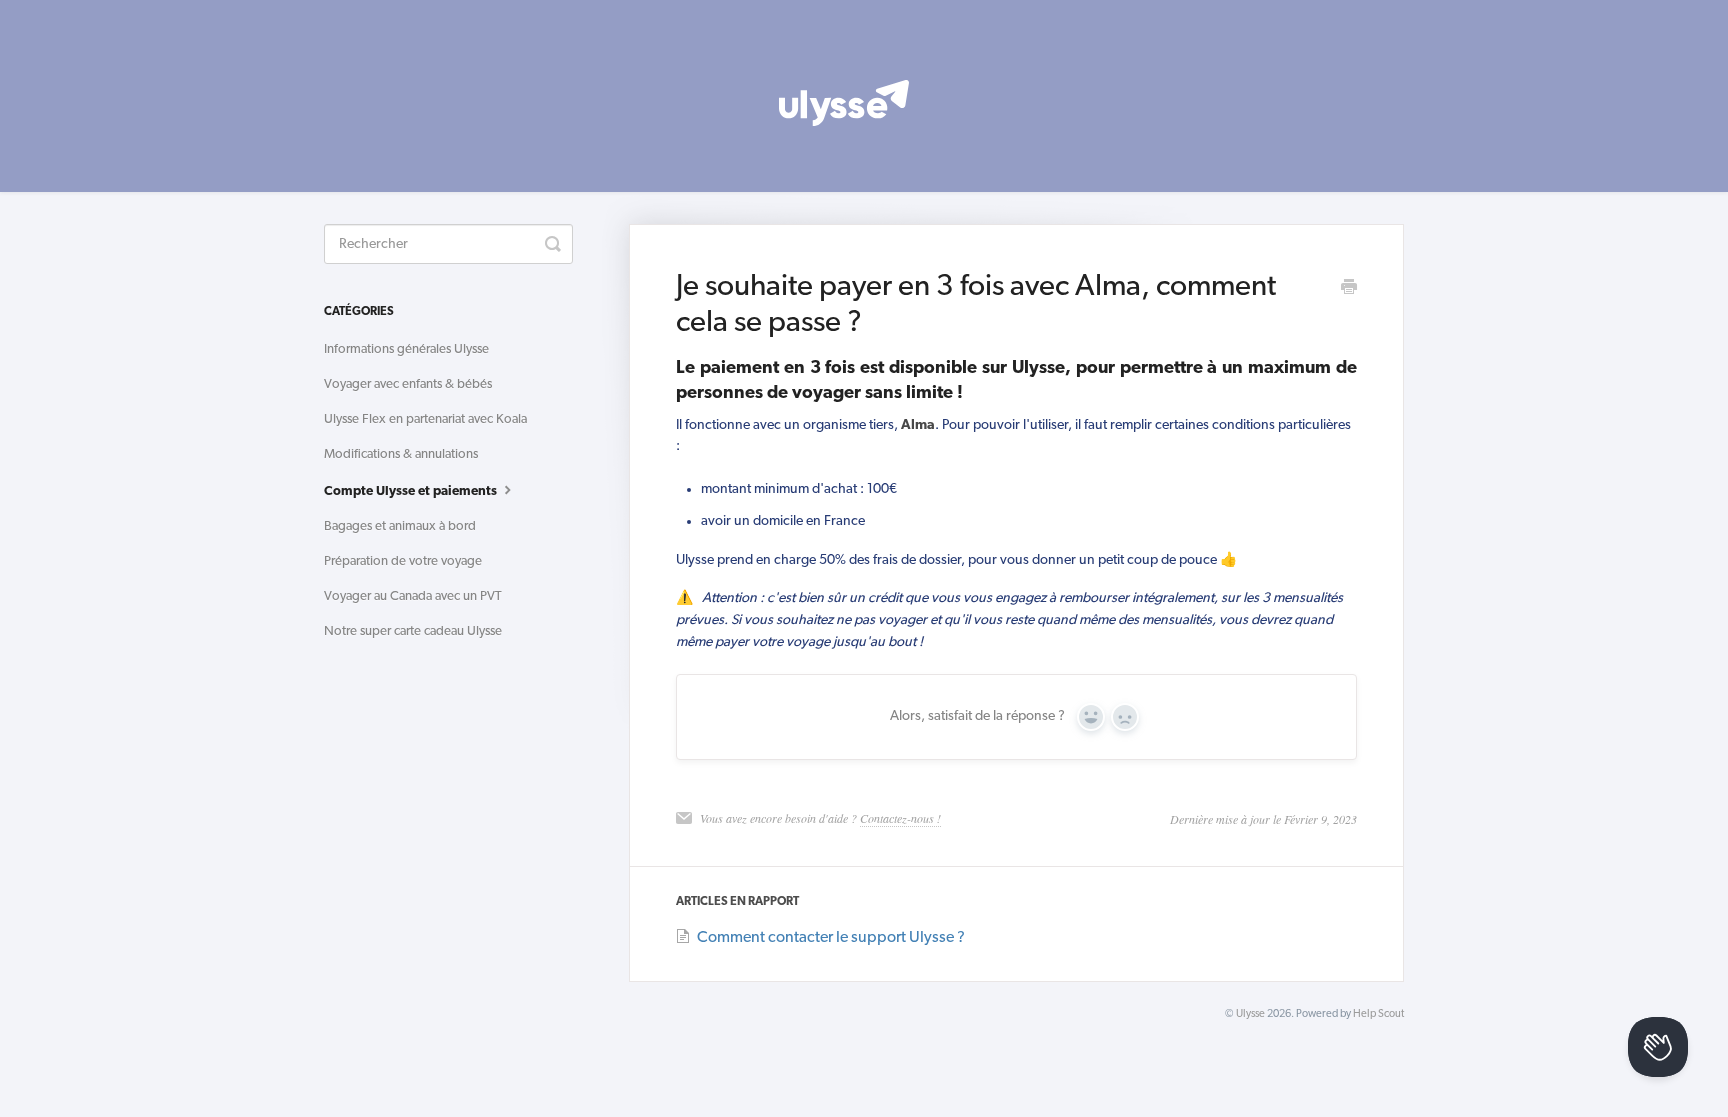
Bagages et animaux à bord (400, 526)
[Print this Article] (1349, 289)
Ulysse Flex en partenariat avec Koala (425, 419)
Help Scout (1378, 1014)
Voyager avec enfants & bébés (408, 384)
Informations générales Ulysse (406, 349)
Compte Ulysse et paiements (412, 491)
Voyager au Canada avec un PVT (413, 596)
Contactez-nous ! (900, 818)
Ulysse (1250, 1014)
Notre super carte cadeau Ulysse (413, 631)
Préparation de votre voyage (403, 561)
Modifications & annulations (401, 454)
